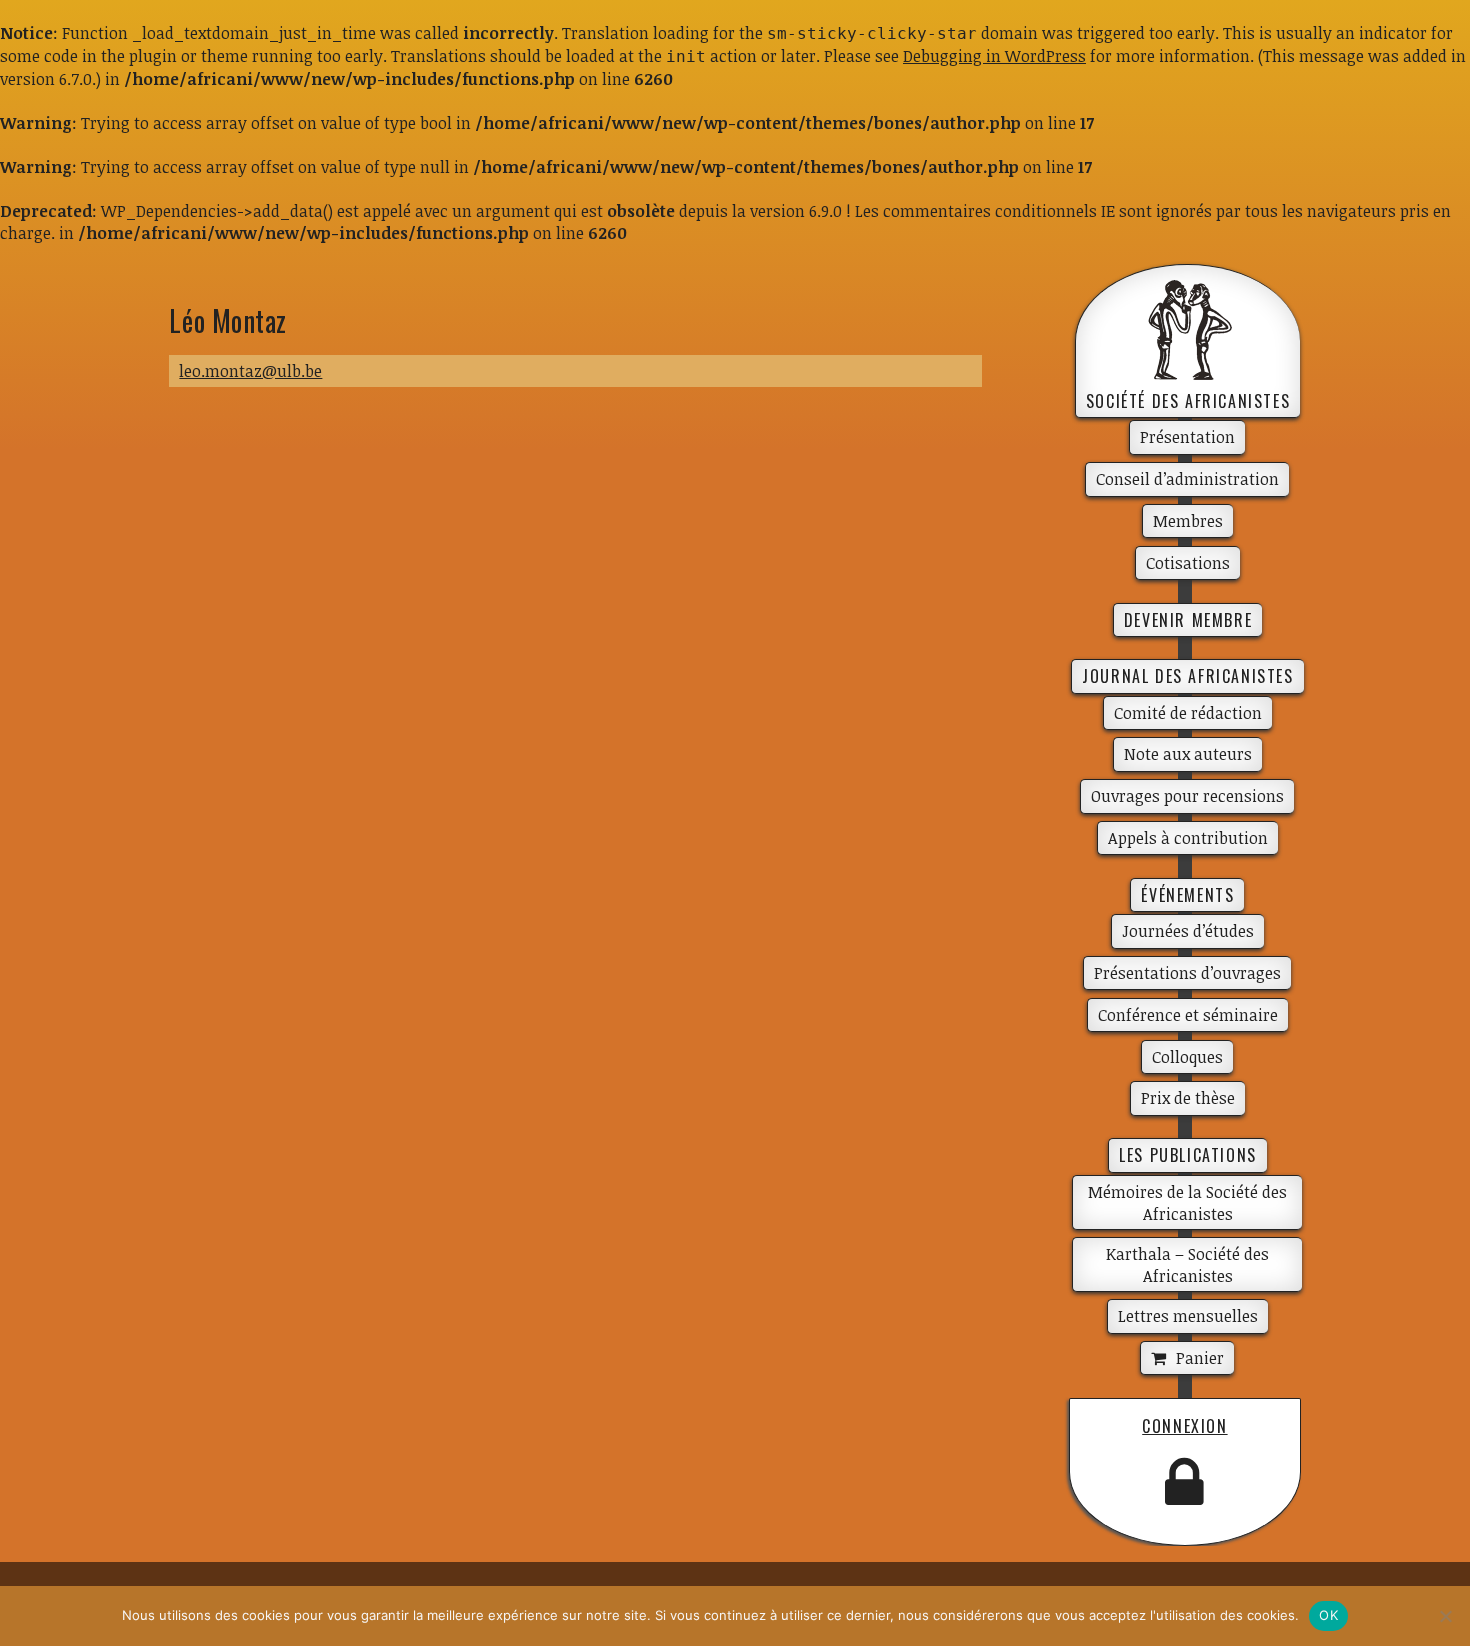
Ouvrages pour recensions (1187, 796)
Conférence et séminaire (1188, 1015)
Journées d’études (1188, 931)
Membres (1188, 521)
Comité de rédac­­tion (1188, 713)
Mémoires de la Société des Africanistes (1187, 1203)
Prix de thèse (1188, 1098)
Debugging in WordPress (994, 56)
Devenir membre (1188, 620)
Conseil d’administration (1187, 479)
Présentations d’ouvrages (1187, 973)
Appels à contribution (1188, 838)
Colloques (1187, 1057)
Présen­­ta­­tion (1187, 437)
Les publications (1188, 1155)
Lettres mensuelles (1188, 1316)
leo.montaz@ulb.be (250, 371)
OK (1328, 1615)
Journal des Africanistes (1187, 676)
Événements (1187, 895)
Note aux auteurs (1188, 754)
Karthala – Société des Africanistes (1187, 1265)
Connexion (1184, 1426)
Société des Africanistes (1188, 401)
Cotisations (1188, 563)
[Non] (1445, 1616)
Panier (1200, 1358)
